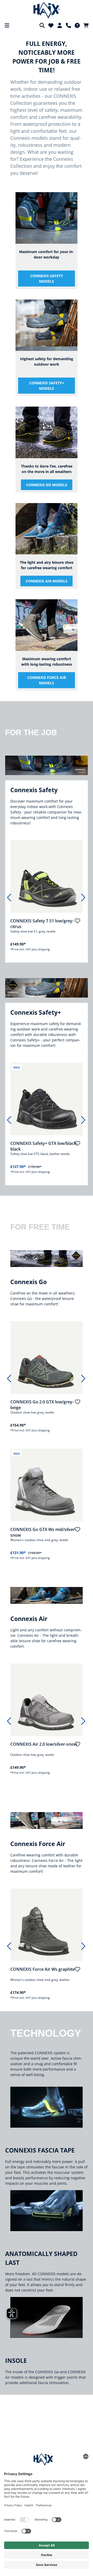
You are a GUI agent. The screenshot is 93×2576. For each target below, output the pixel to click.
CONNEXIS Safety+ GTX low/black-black (44, 1146)
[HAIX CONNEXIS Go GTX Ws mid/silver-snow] (47, 1485)
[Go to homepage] (47, 10)
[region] (45, 899)
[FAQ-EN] (77, 25)
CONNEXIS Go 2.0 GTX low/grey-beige (42, 1405)
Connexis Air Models (47, 581)
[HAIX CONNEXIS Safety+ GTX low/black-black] (47, 1099)
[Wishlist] (51, 25)
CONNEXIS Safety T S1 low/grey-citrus (42, 924)
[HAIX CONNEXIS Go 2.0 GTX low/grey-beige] (47, 1357)
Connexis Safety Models (47, 279)
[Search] (42, 25)
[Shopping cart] (86, 25)
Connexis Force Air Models (47, 680)
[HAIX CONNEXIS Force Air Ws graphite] (47, 1925)
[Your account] (60, 25)
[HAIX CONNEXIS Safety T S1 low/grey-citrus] (47, 876)
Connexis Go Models (47, 485)
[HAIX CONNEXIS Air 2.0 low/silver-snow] (47, 1700)
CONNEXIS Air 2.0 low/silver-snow (44, 1744)
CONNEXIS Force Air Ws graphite (43, 1969)
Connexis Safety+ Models (47, 386)
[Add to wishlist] (78, 923)
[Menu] (7, 25)
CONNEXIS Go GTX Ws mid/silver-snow (43, 1532)
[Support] (68, 25)
